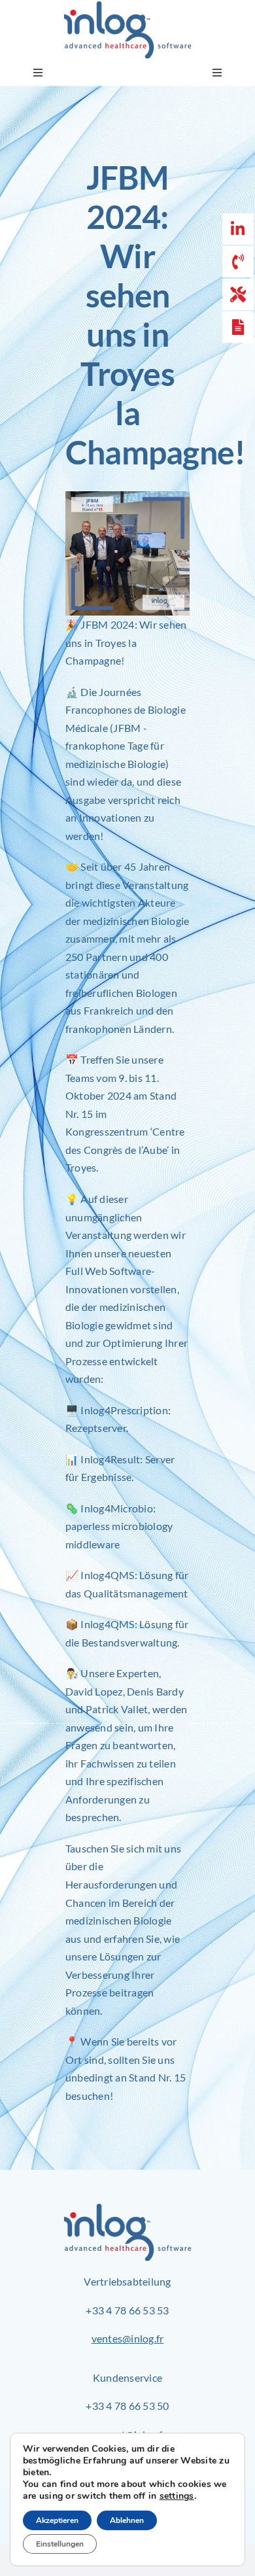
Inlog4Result (110, 1459)
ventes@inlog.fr (128, 2338)
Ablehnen (127, 2520)
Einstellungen (60, 2544)
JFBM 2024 (107, 624)
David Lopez (94, 1691)
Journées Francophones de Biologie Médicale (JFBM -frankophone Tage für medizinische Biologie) (126, 728)
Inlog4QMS (107, 1575)
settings (177, 2496)
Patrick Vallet (117, 1709)
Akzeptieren (57, 2520)
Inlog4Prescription (124, 1410)
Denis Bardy (155, 1691)
